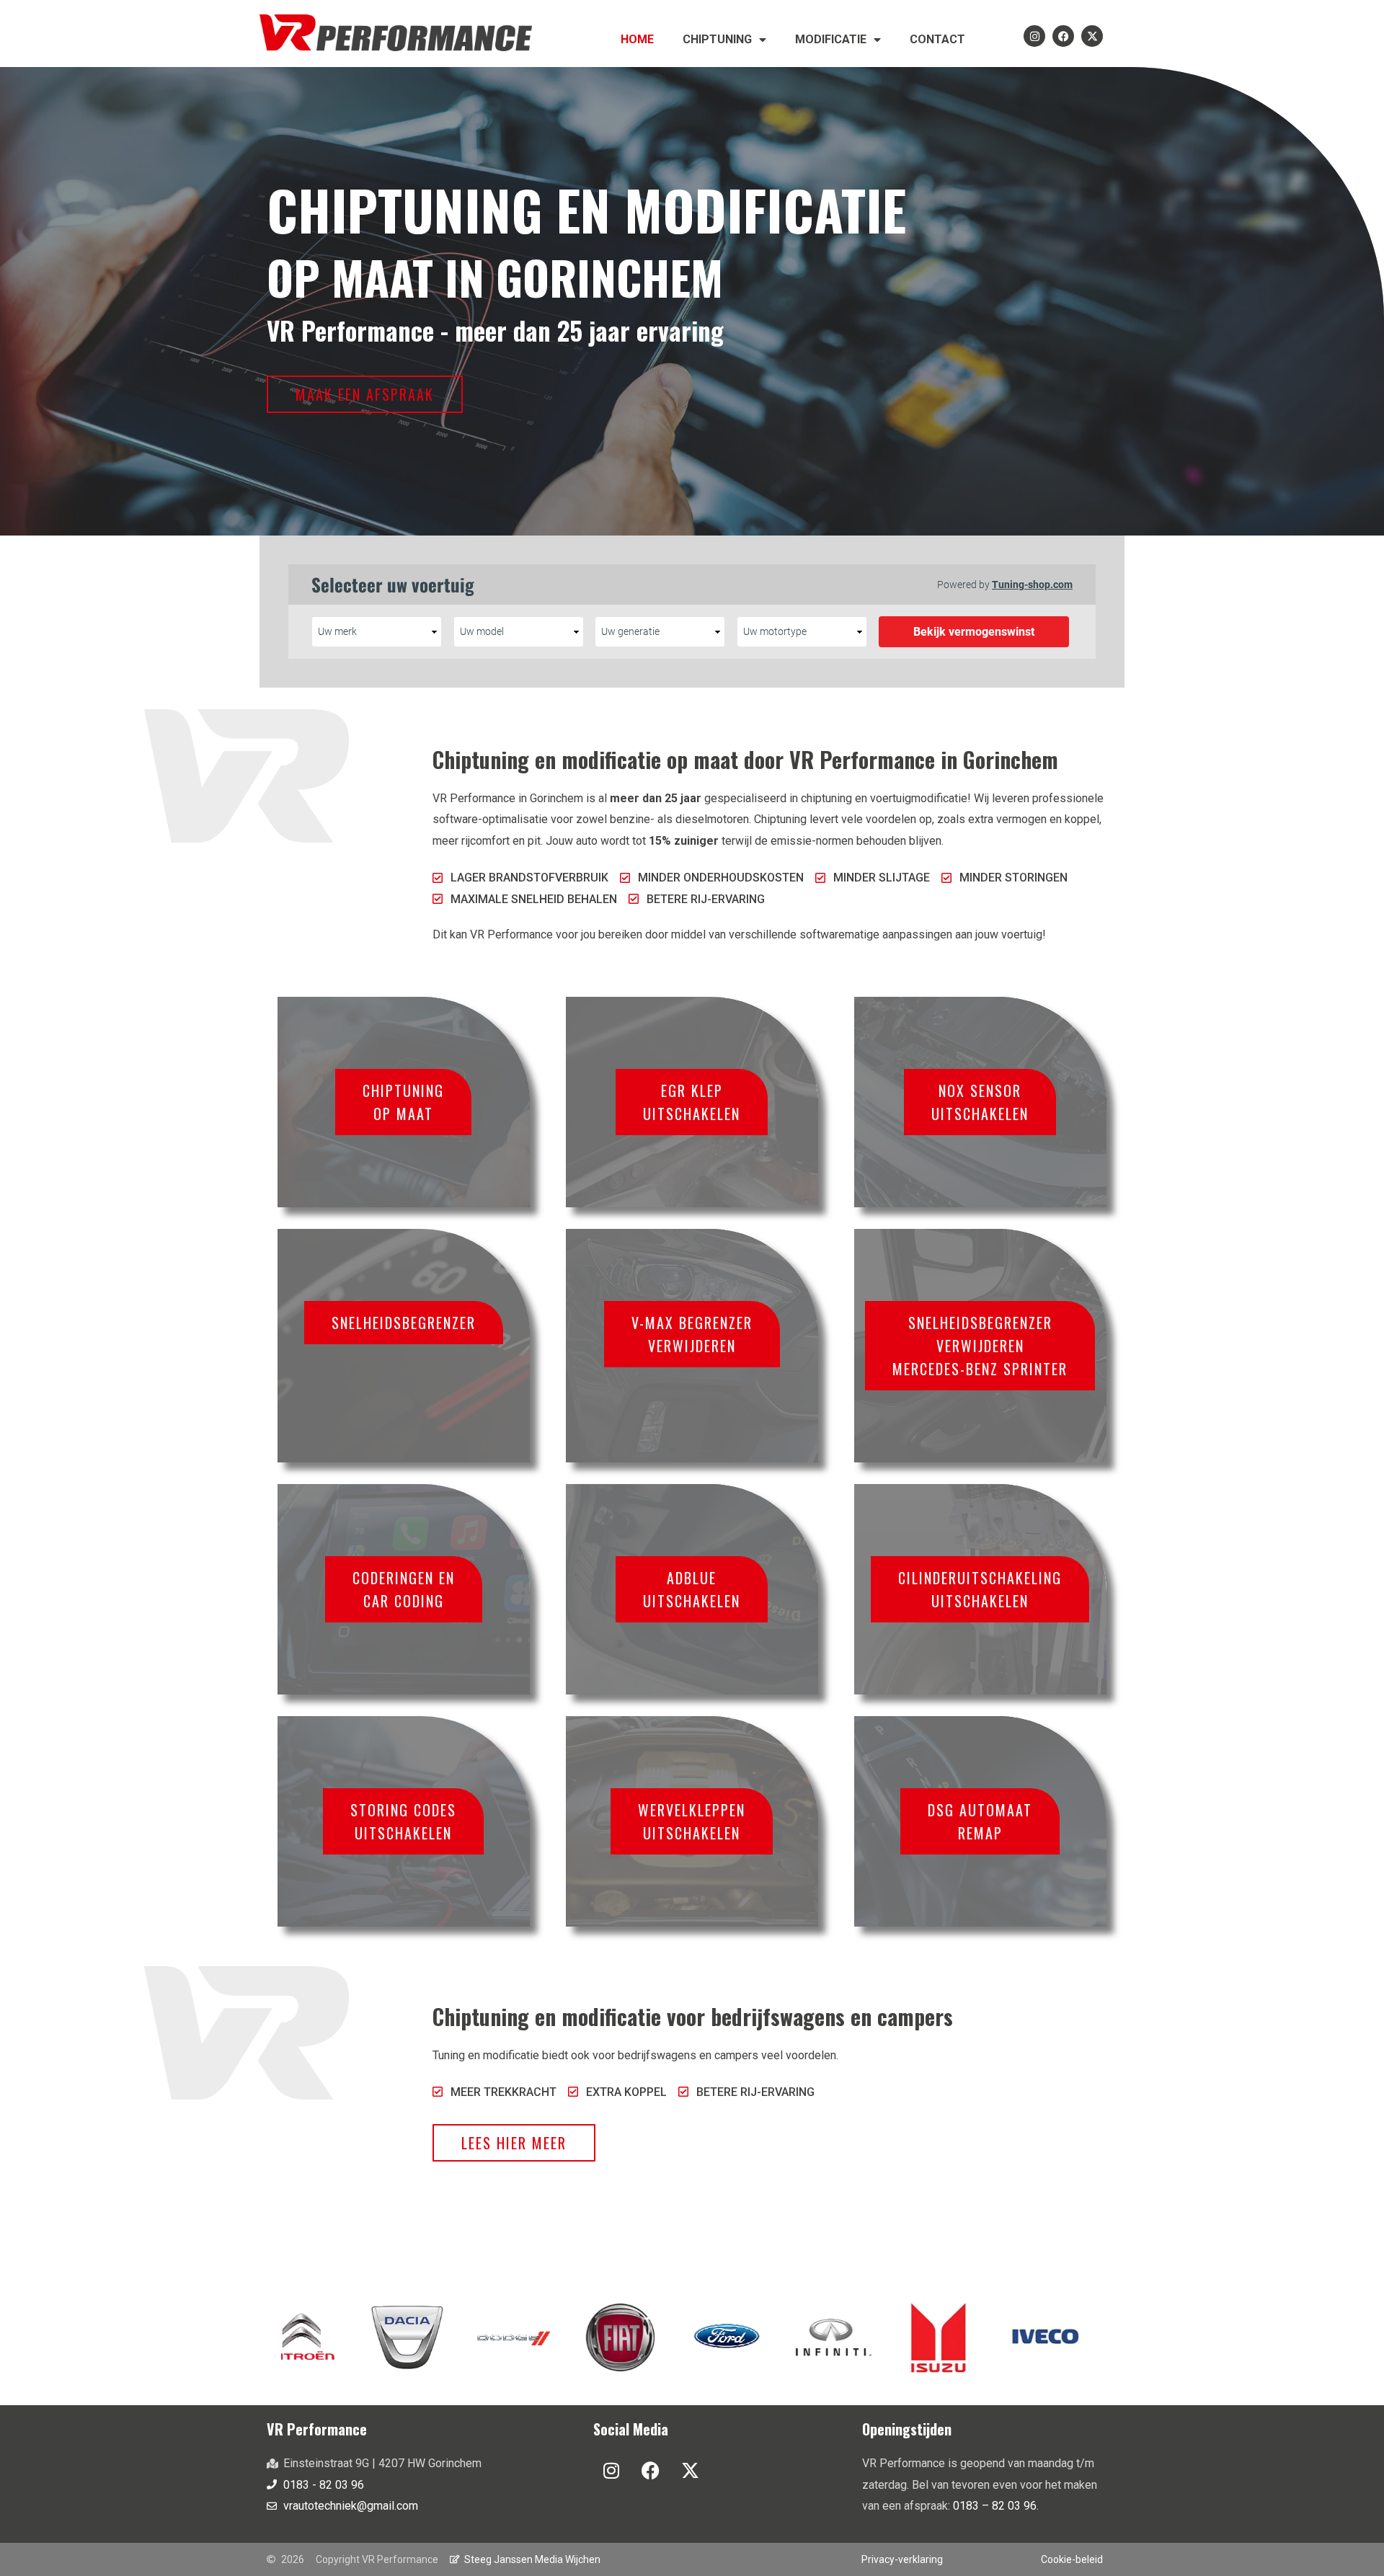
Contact (937, 39)
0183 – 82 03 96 (995, 2506)
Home (637, 39)
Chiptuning (717, 39)
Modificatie (831, 39)
